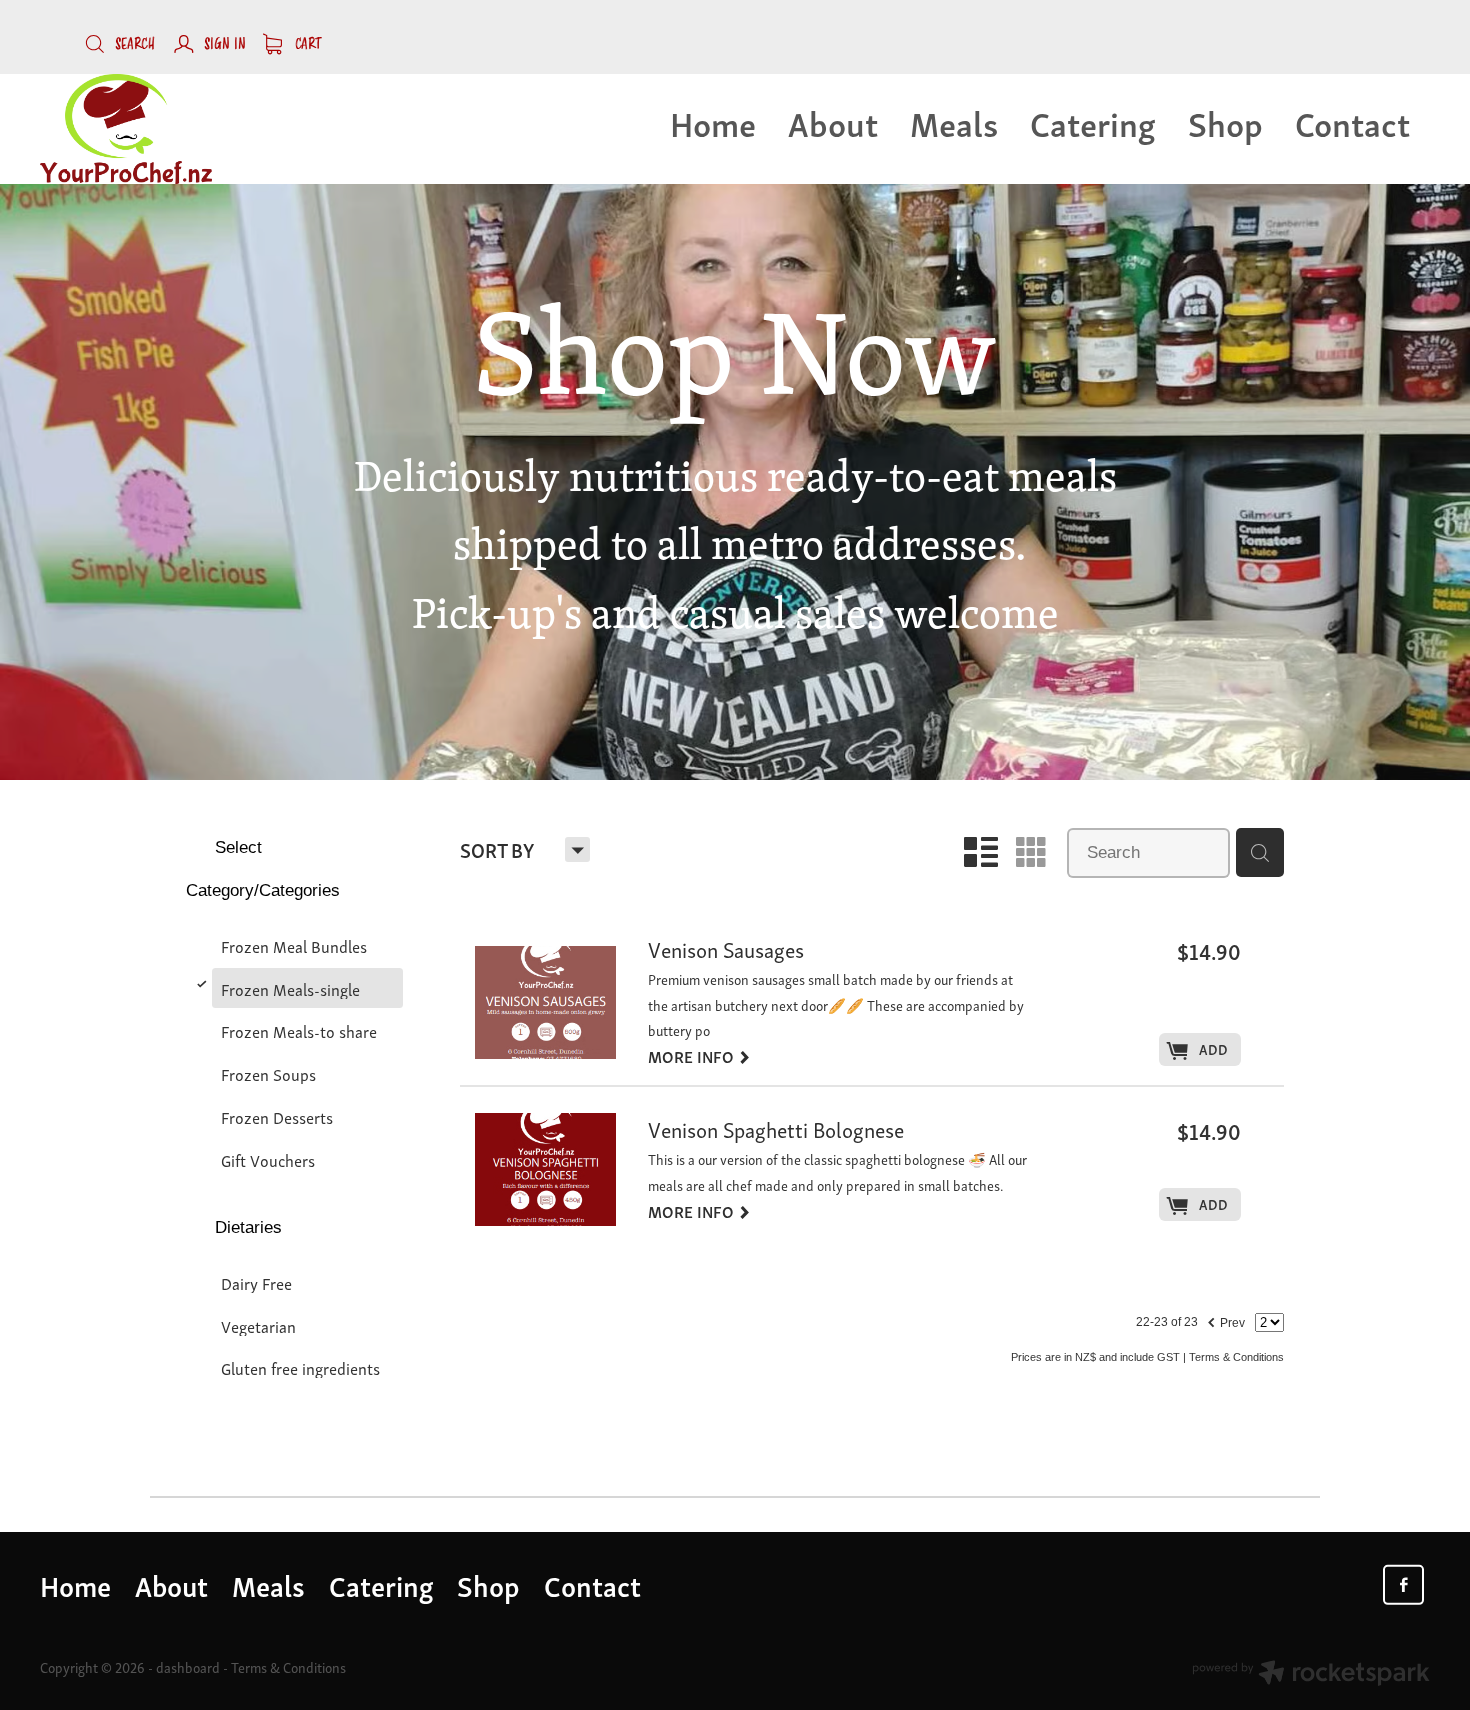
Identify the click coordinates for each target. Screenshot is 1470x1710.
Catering (1093, 122)
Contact (1352, 122)
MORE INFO (699, 1055)
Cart (306, 44)
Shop (1225, 122)
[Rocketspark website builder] (1311, 1674)
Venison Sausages (726, 951)
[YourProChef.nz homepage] (179, 129)
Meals (954, 122)
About (833, 122)
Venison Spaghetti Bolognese (776, 1131)
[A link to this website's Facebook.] (1403, 1585)
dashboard (188, 1667)
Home (713, 122)
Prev (1225, 1320)
